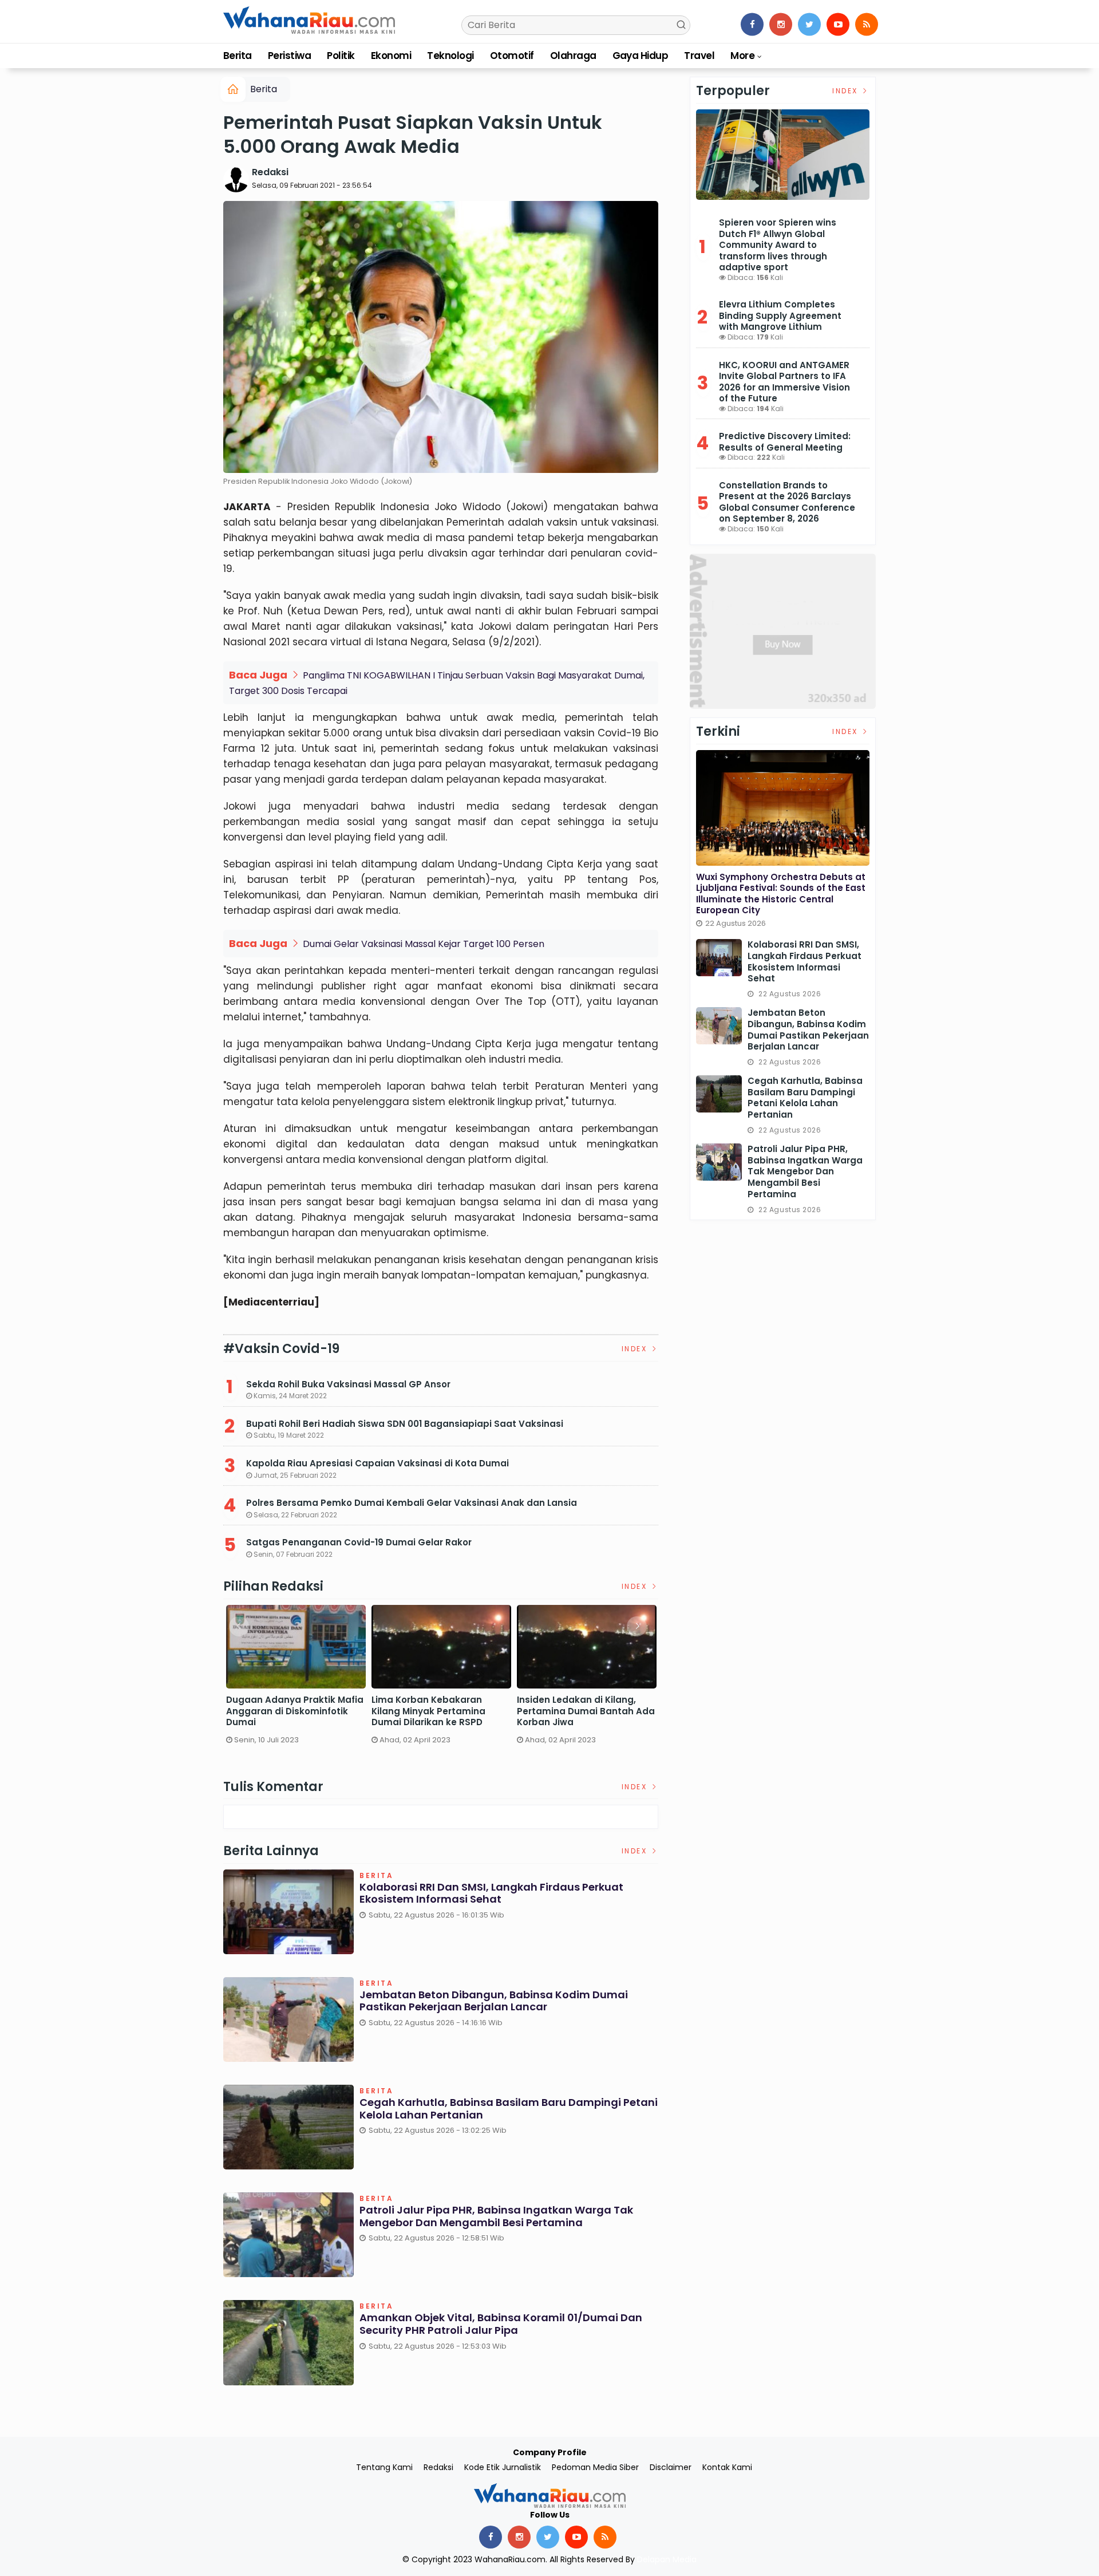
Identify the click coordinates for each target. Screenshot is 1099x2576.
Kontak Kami (727, 2467)
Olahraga (573, 56)
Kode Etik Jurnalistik (503, 2467)
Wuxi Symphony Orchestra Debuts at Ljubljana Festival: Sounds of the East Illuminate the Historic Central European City (781, 894)
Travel (699, 56)
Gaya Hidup (641, 56)
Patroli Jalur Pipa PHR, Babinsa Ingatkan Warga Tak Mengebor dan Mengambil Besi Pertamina (496, 2216)
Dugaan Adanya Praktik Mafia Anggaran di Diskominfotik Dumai (295, 1711)
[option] (296, 1679)
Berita (238, 56)
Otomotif (512, 56)
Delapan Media (667, 2559)
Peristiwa (289, 56)
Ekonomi (391, 56)
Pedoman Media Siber (595, 2467)
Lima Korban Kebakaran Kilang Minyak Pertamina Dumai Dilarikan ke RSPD (428, 1711)
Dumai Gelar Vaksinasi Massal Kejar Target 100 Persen (424, 944)
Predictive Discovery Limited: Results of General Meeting (785, 442)
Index (636, 1349)
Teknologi (450, 56)
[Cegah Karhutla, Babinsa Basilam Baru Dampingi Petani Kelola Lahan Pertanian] (719, 1094)
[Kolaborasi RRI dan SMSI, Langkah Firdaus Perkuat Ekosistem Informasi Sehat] (719, 958)
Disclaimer (671, 2467)
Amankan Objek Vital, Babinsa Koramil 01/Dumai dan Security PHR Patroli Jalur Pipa (501, 2324)
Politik (341, 56)
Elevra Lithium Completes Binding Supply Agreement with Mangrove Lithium (780, 315)
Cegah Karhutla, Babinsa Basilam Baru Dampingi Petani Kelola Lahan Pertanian (509, 2108)
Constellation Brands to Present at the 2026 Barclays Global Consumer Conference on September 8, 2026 (787, 502)
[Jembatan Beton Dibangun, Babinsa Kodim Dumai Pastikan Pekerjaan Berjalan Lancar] (719, 1026)
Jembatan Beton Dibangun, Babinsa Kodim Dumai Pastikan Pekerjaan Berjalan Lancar (494, 2001)
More (742, 56)
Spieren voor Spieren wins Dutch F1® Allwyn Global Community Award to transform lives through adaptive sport (778, 245)
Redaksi (270, 172)
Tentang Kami (384, 2467)
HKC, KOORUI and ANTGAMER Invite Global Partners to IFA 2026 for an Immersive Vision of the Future (784, 382)
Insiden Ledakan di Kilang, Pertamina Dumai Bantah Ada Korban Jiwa (586, 1711)
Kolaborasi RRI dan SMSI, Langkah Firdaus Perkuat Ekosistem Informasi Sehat (491, 1893)
